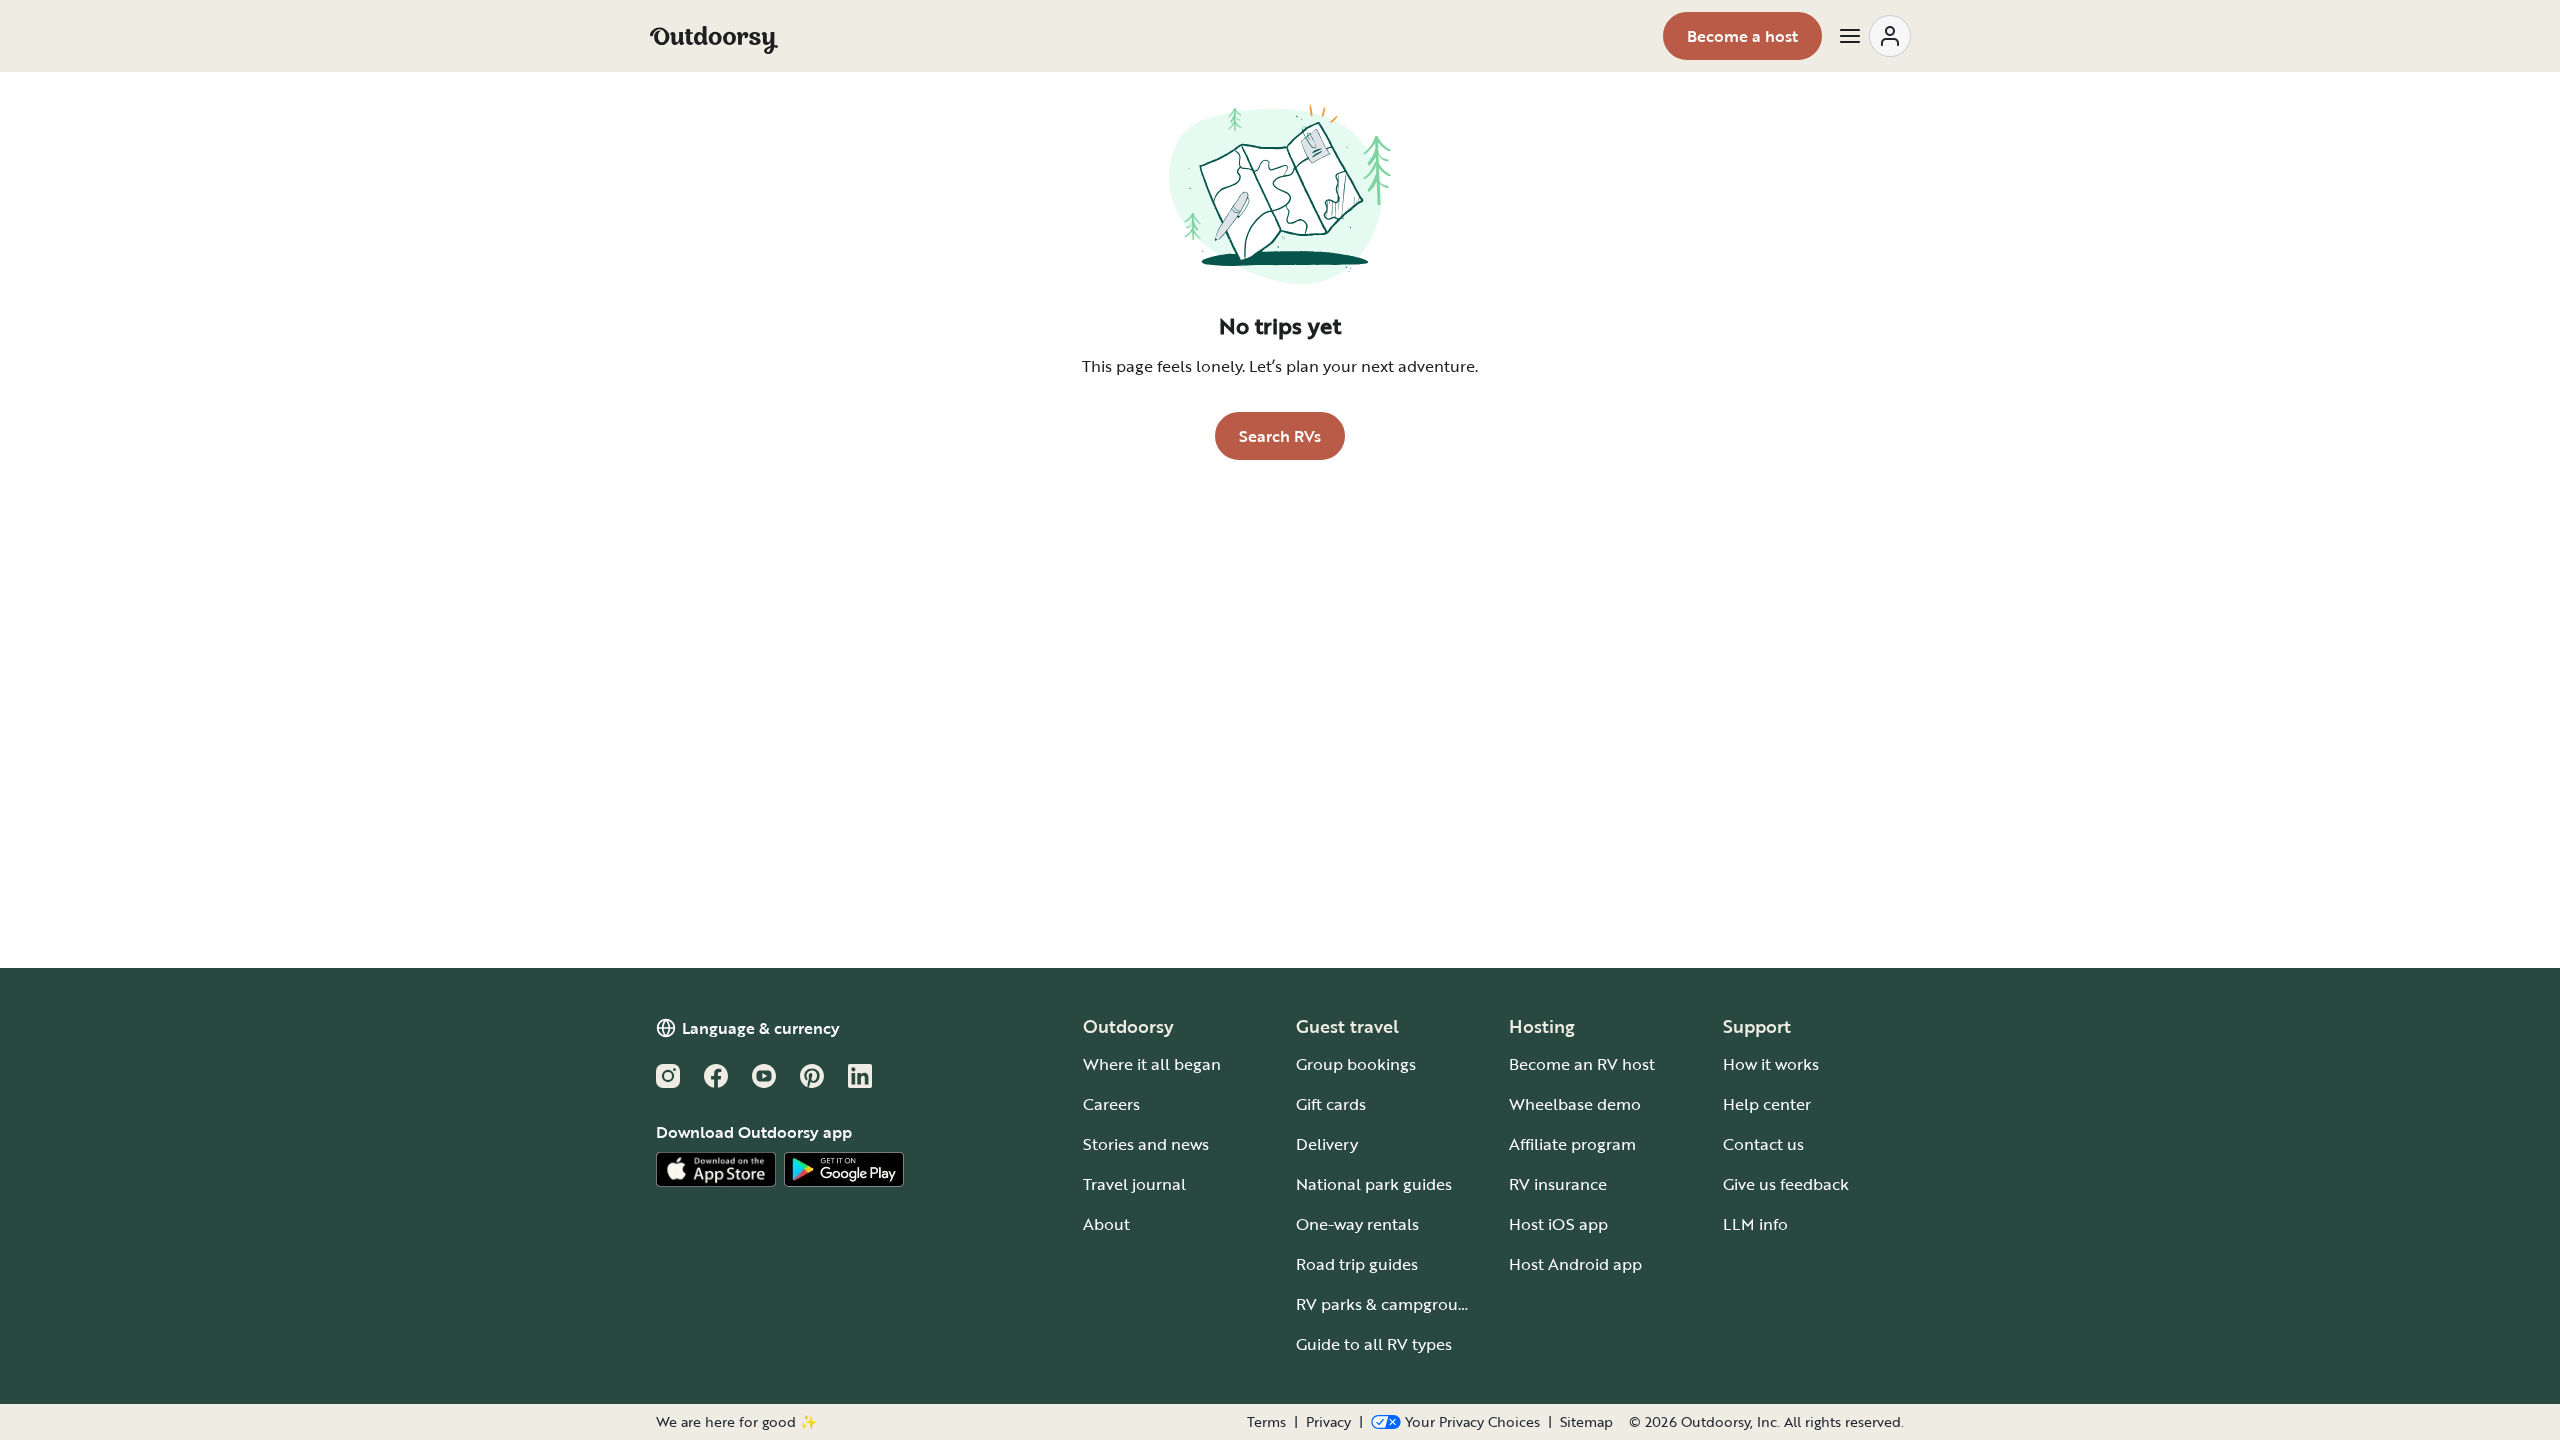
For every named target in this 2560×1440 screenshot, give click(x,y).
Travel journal (1134, 1184)
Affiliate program (1572, 1144)
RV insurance (1558, 1184)
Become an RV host (1582, 1064)
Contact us (1763, 1144)
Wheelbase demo (1575, 1104)
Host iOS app (1558, 1224)
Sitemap (1586, 1422)
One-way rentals (1357, 1224)
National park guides (1374, 1184)
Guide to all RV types (1374, 1344)
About (1106, 1224)
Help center (1767, 1104)
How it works (1771, 1064)
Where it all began (1152, 1064)
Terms (1266, 1422)
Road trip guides (1357, 1264)
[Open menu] (1874, 36)
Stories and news (1146, 1144)
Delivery (1327, 1144)
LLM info (1755, 1224)
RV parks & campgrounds (1390, 1304)
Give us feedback (1786, 1184)
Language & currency (761, 1028)
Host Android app (1575, 1264)
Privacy (1328, 1422)
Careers (1111, 1104)
